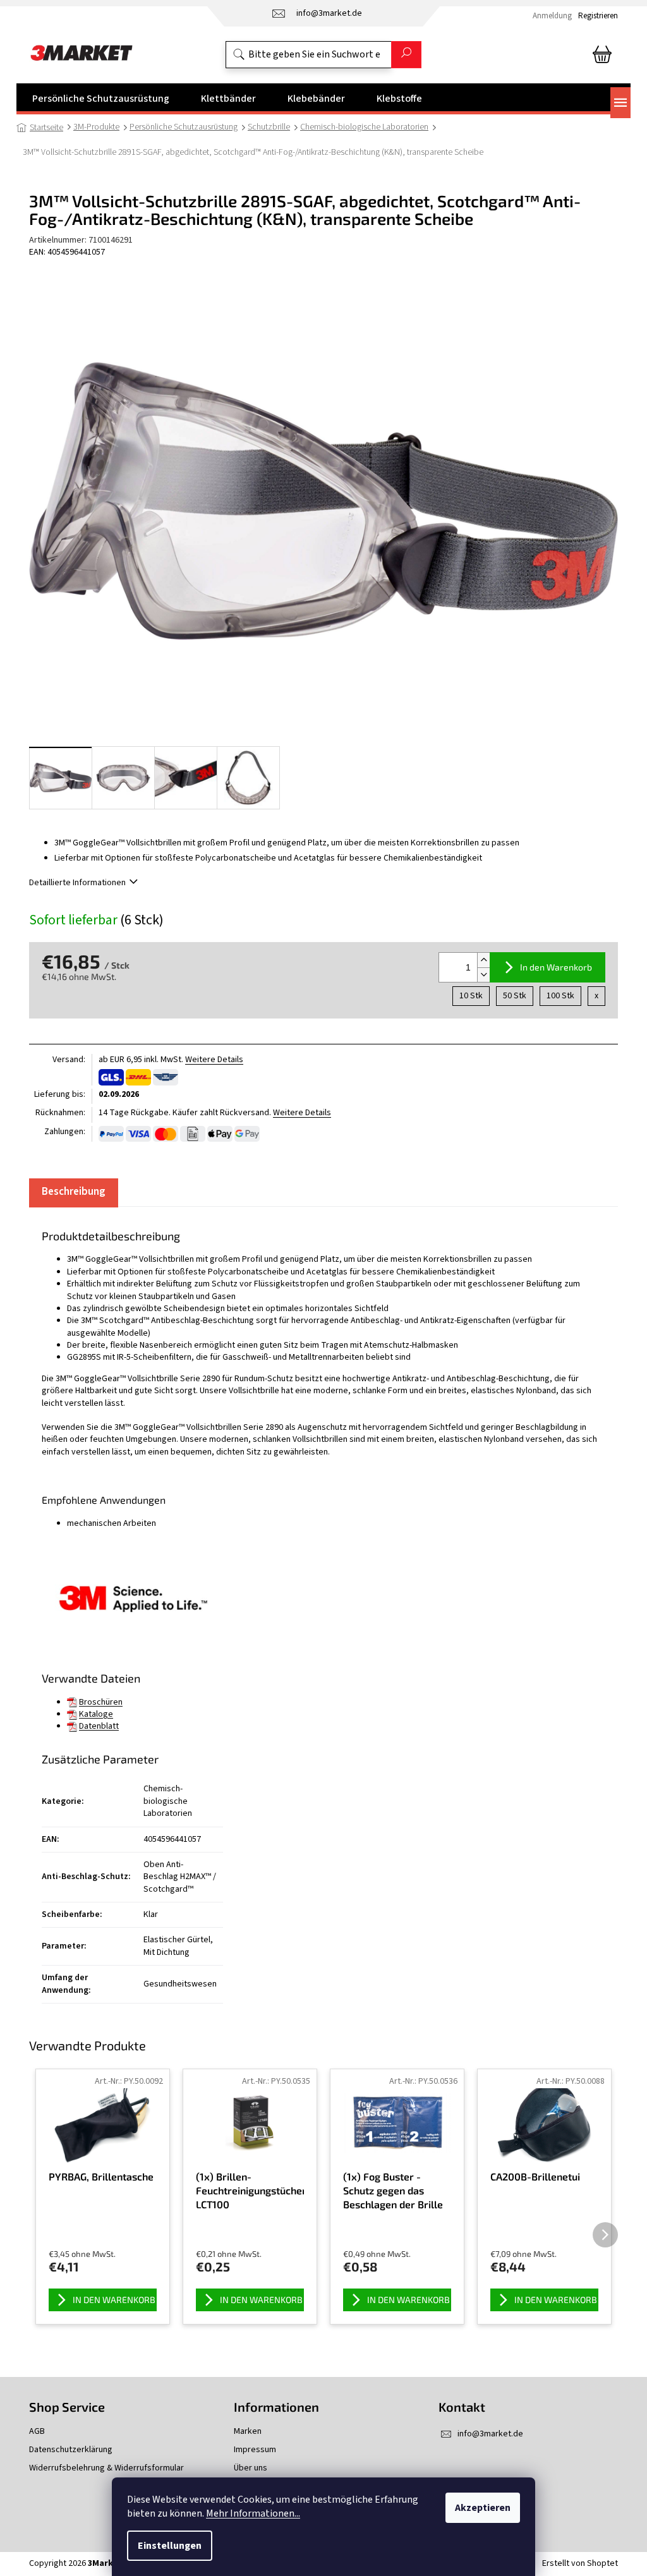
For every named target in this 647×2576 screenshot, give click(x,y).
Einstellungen (170, 2546)
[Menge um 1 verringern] (483, 975)
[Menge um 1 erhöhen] (483, 960)
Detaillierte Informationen (77, 883)
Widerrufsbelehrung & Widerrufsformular (106, 2468)
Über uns (251, 2468)
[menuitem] (101, 99)
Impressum (255, 2450)
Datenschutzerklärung (71, 2450)
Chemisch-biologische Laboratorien (168, 1801)
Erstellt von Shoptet (580, 2563)
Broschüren (101, 1702)
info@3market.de (490, 2434)
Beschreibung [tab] (74, 1192)
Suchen (406, 55)
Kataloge (96, 1714)
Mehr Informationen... (253, 2513)
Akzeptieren (483, 2508)
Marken (248, 2432)
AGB (37, 2432)
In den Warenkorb (556, 967)
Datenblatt (99, 1726)
